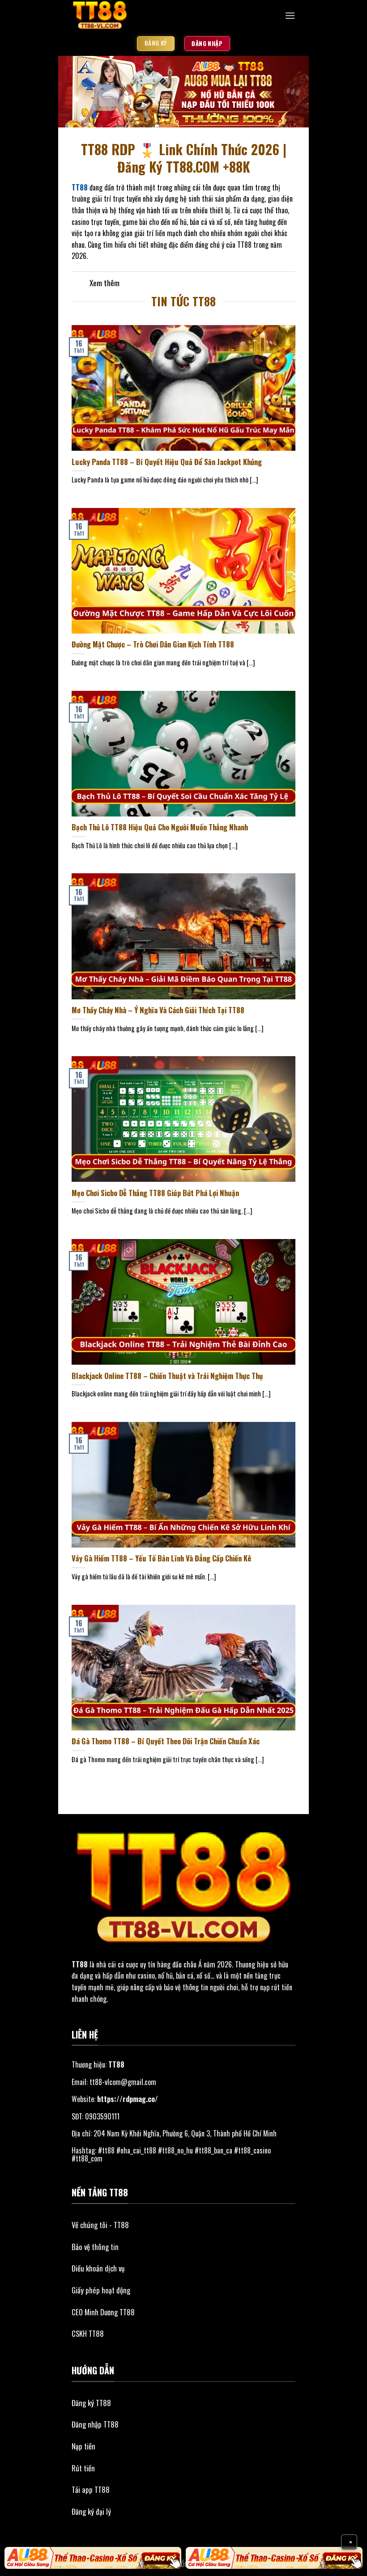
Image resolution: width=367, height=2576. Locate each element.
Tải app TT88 (91, 2489)
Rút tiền (83, 2468)
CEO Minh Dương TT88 (103, 2312)
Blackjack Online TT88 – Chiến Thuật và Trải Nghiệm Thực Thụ (167, 1376)
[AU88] (93, 2558)
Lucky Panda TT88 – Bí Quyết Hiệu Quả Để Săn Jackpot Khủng (167, 462)
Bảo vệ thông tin (95, 2247)
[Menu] (290, 15)
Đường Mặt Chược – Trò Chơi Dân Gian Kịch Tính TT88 (153, 644)
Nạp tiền (83, 2446)
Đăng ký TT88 (91, 2403)
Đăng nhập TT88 (95, 2424)
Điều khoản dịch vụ (98, 2268)
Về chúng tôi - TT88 (100, 2225)
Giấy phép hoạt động (101, 2290)
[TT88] (139, 16)
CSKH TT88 (88, 2333)
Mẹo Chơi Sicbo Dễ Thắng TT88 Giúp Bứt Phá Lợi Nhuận (155, 1193)
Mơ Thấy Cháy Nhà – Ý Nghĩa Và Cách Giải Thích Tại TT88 (158, 1010)
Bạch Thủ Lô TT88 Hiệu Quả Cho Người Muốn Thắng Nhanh (160, 827)
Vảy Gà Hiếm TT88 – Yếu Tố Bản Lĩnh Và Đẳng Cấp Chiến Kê (161, 1558)
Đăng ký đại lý (91, 2511)
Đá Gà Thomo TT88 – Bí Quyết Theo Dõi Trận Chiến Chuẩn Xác (166, 1741)
